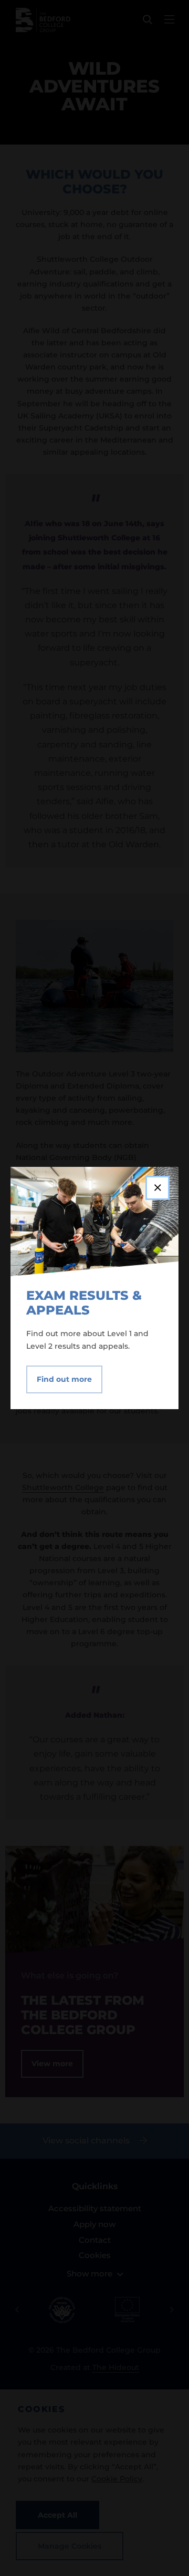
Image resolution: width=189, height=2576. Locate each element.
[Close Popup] (157, 1188)
